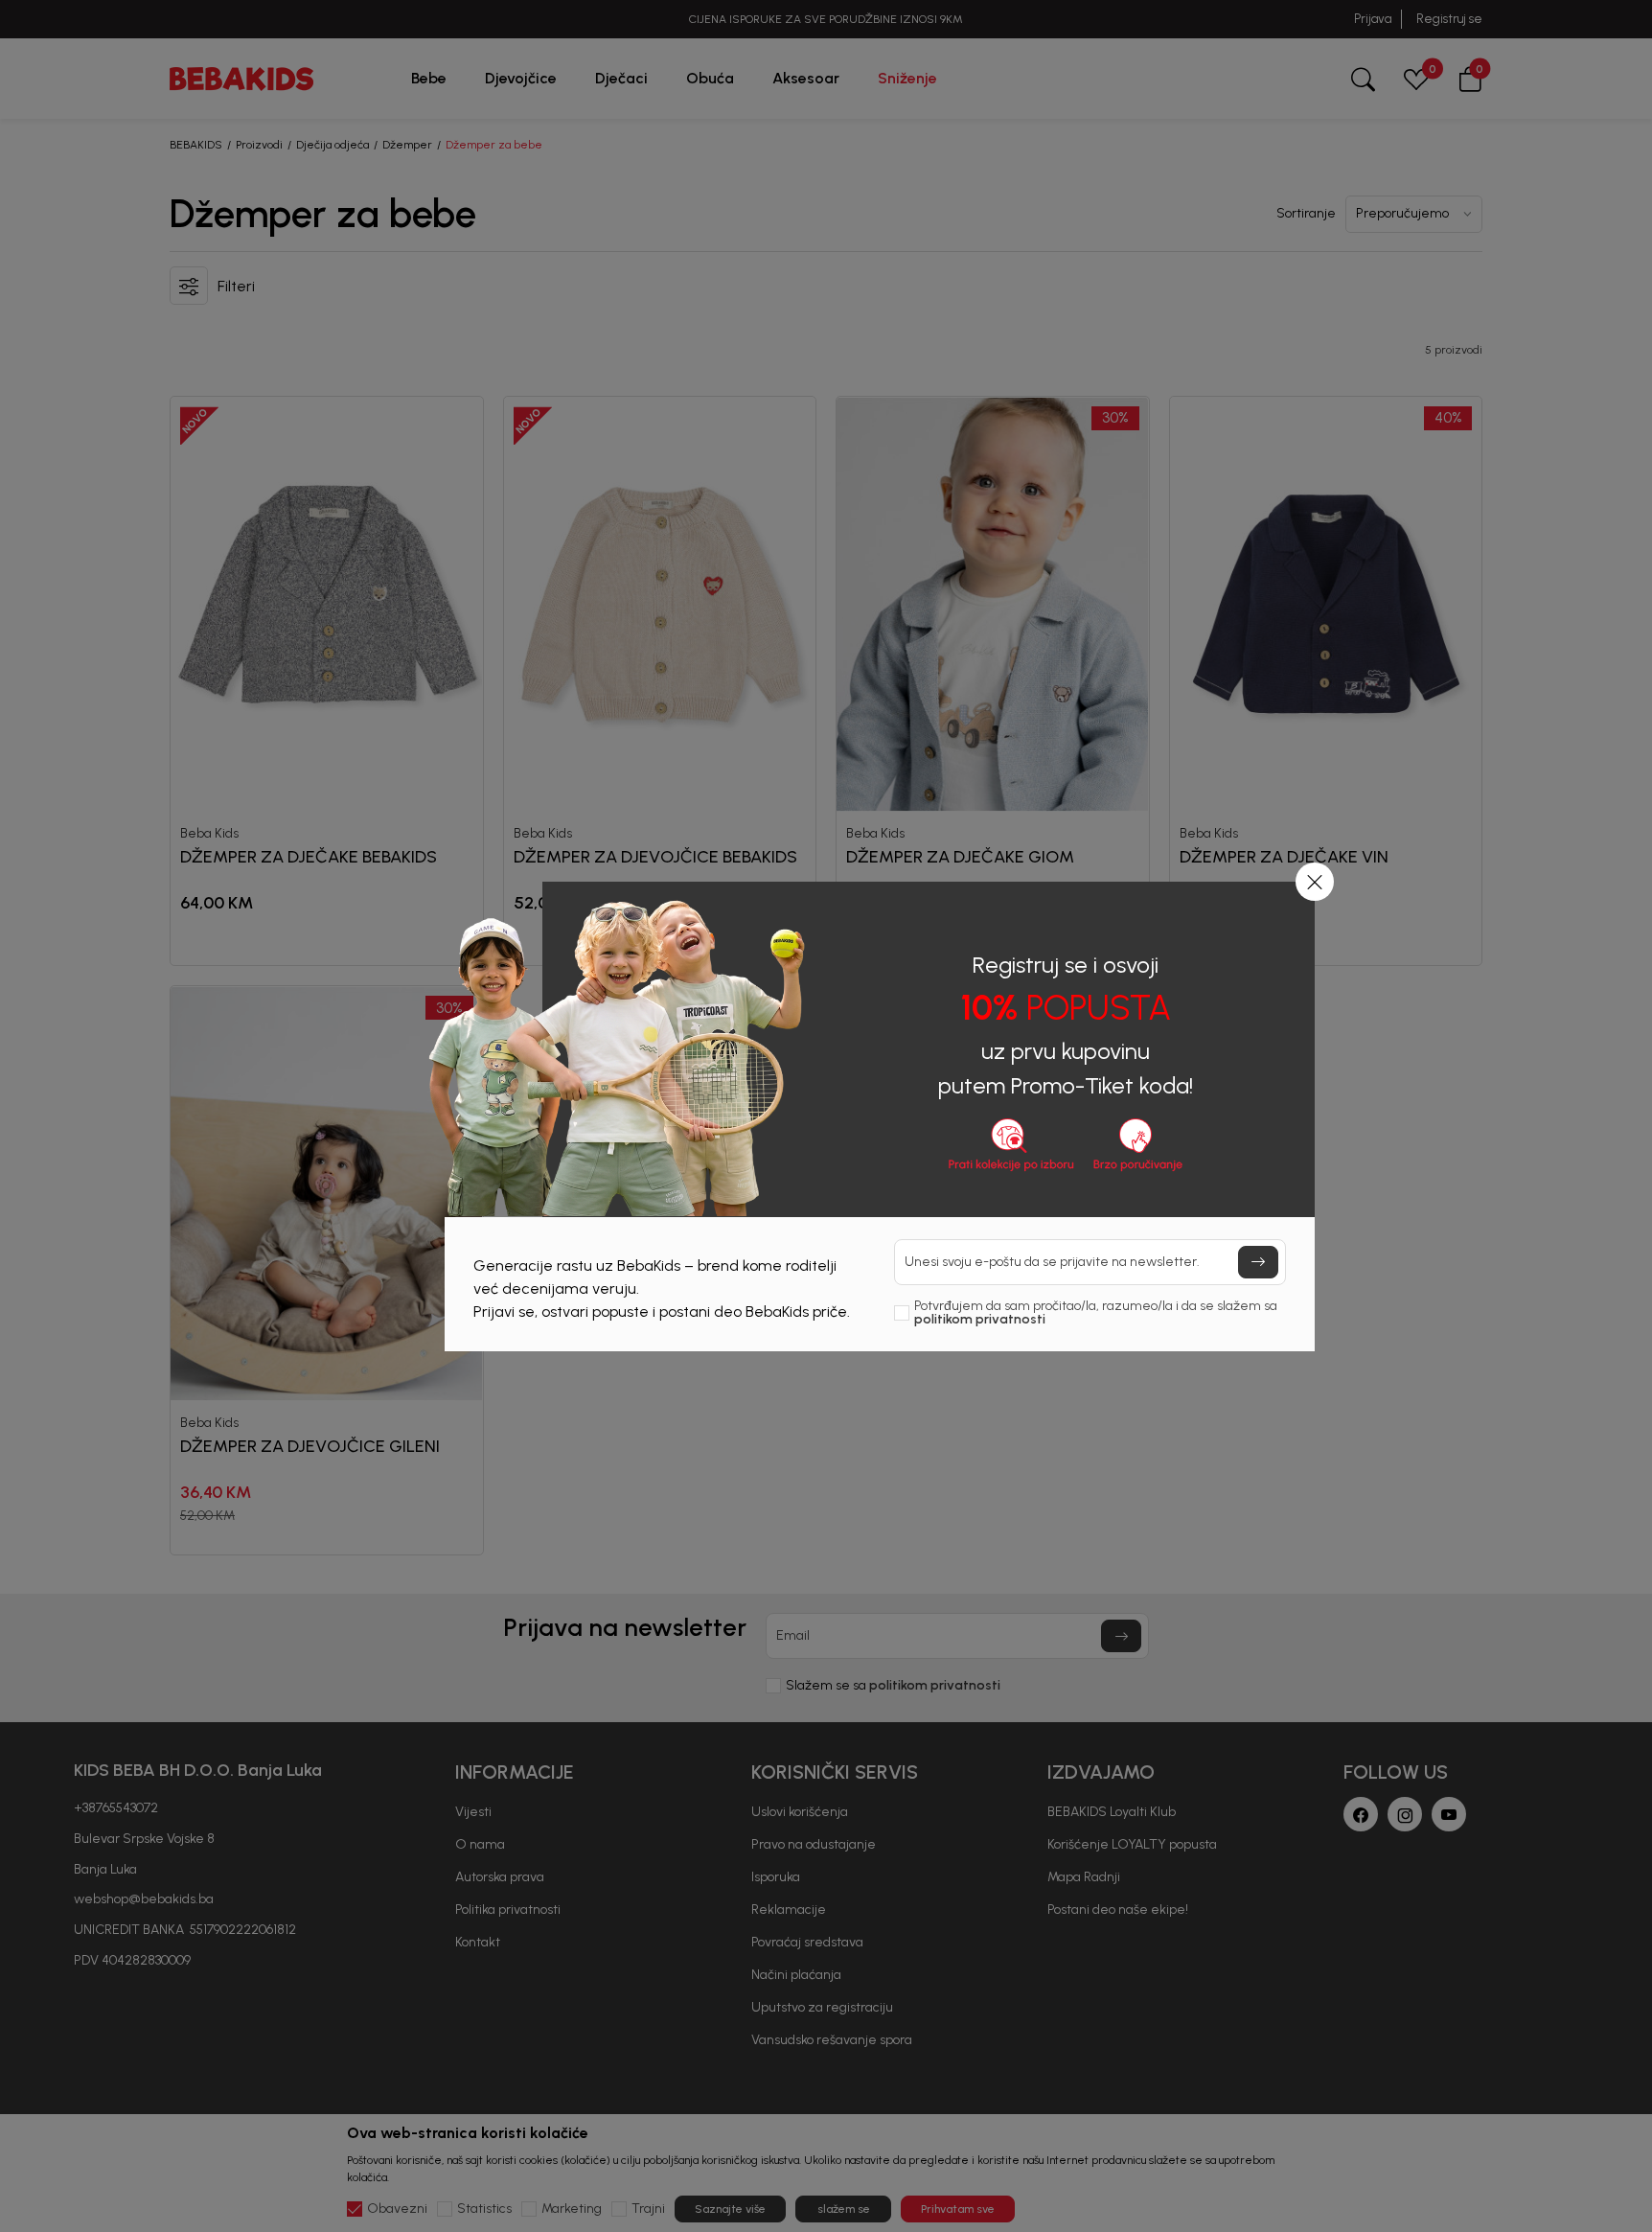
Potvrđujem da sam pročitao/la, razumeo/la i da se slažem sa (1096, 1313)
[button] (1315, 882)
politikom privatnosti (980, 1319)
